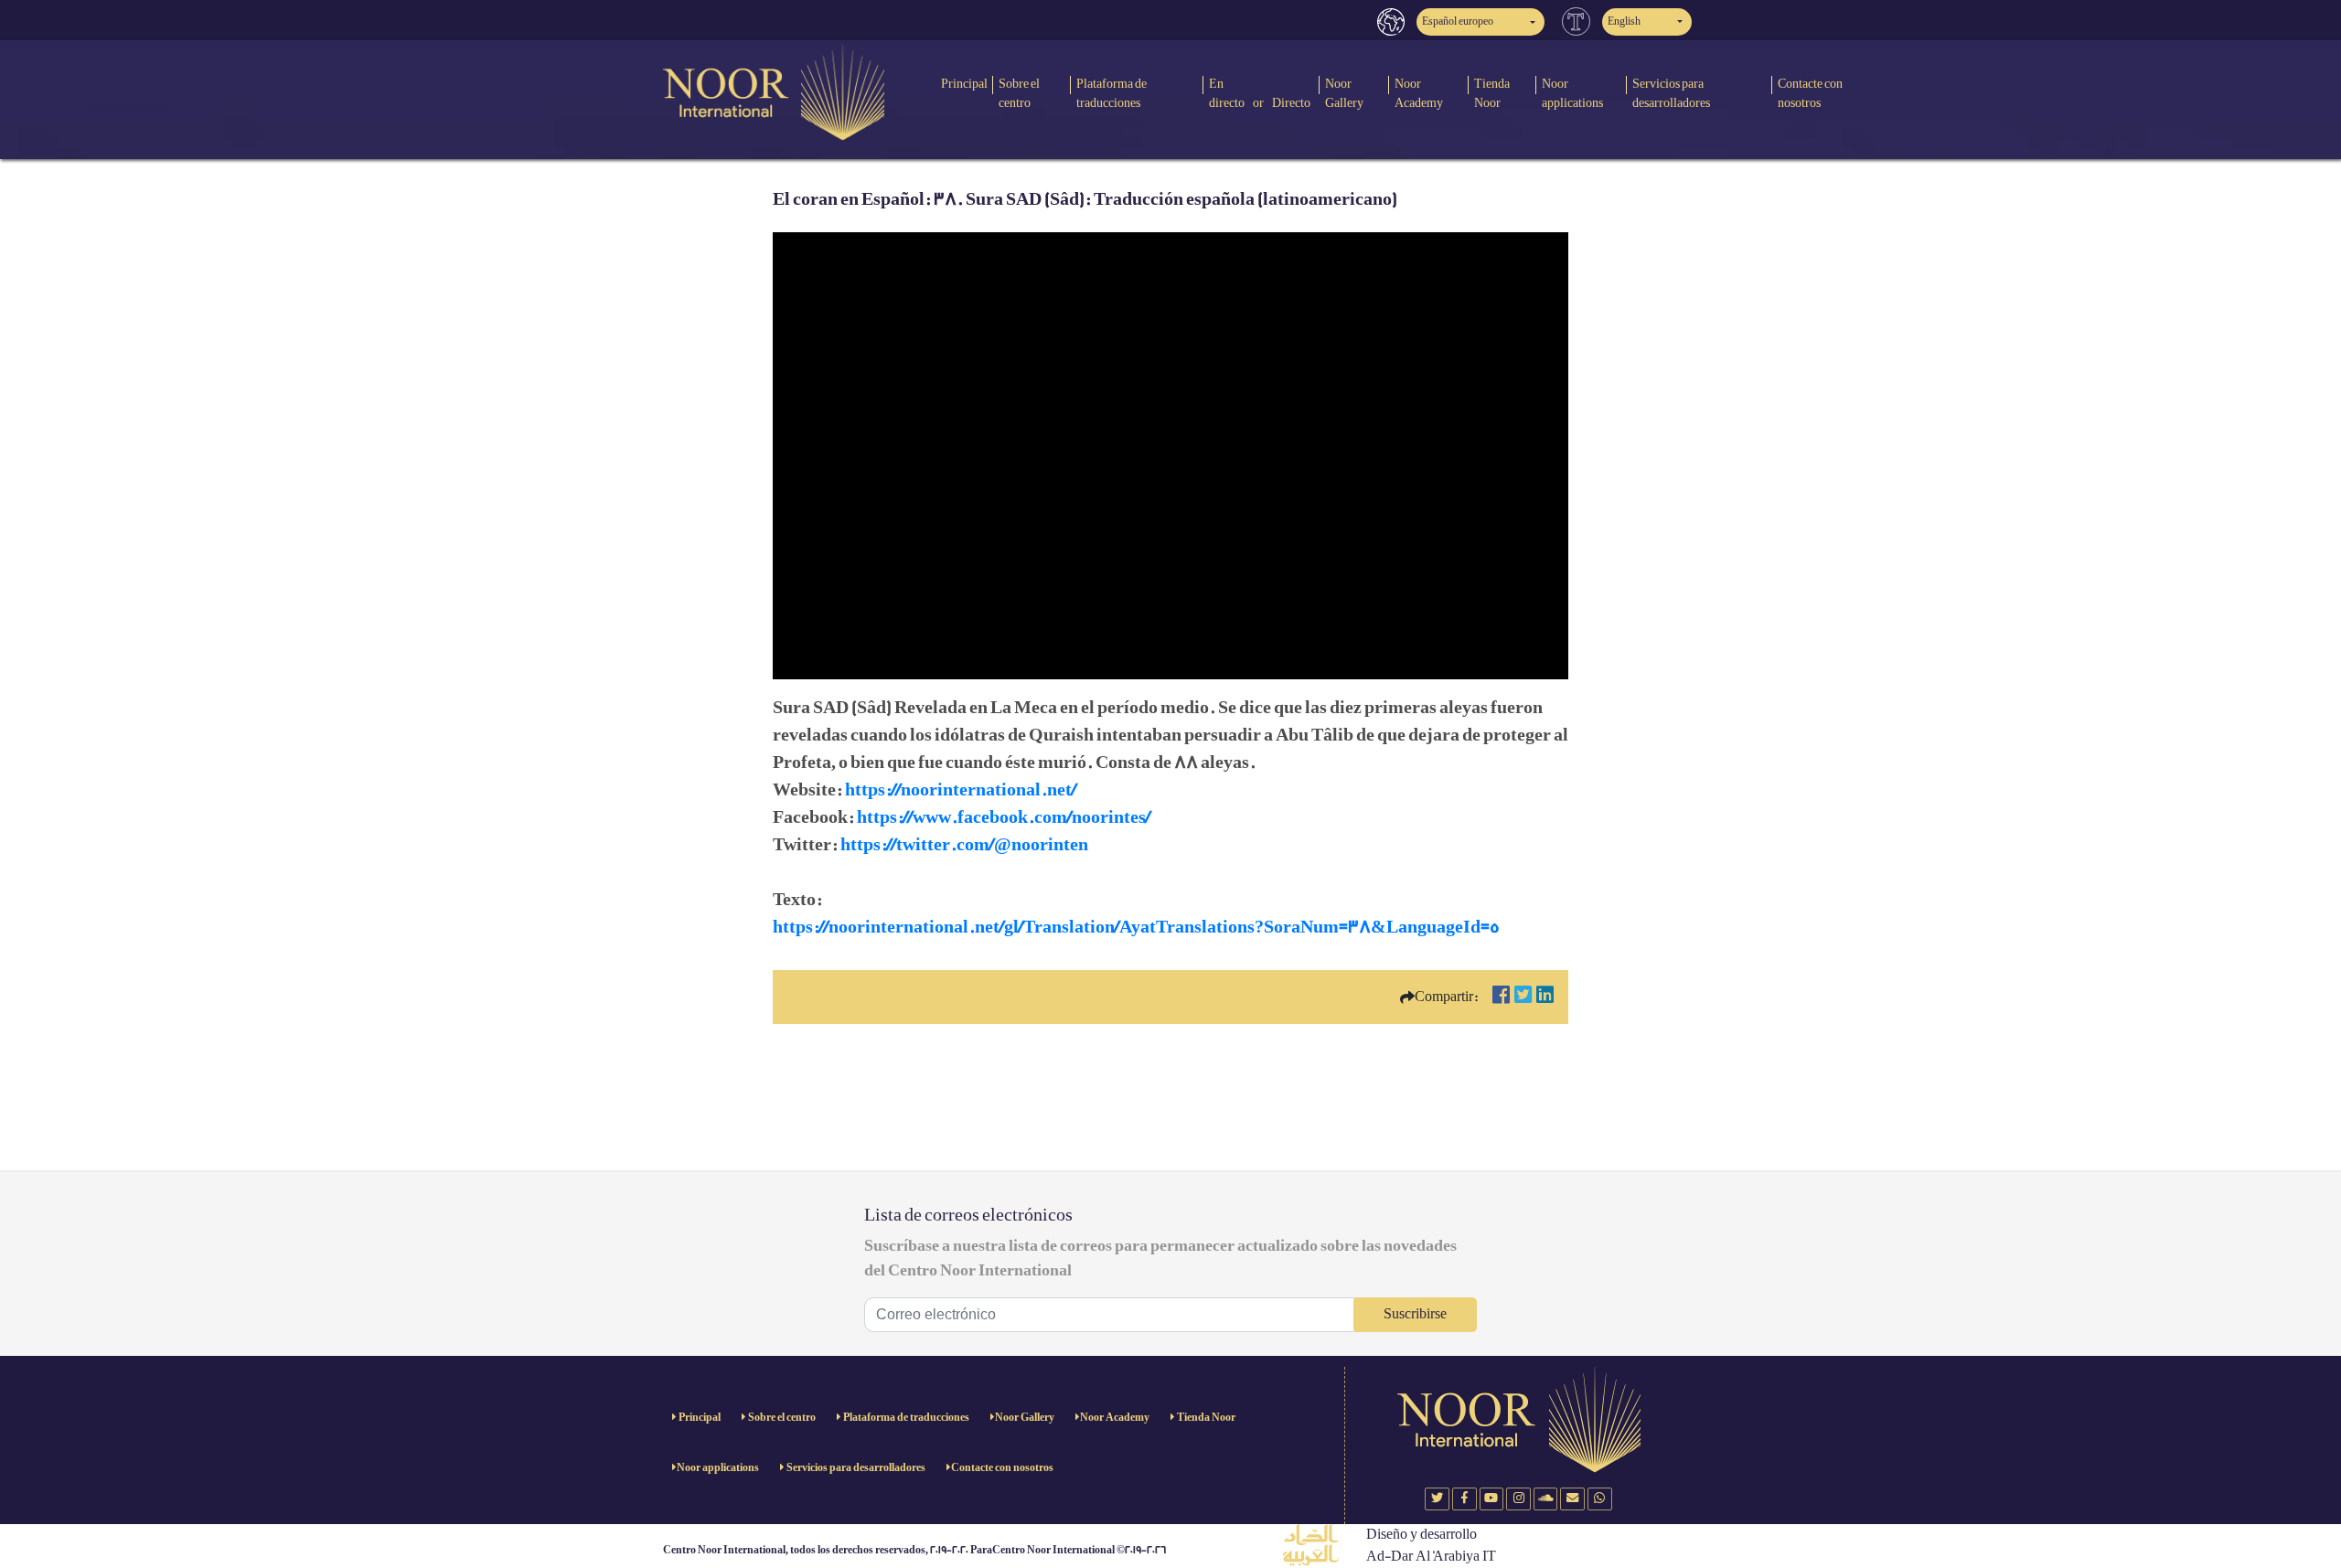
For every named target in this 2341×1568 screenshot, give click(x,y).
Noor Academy (1419, 93)
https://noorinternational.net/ (961, 790)
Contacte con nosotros (1810, 93)
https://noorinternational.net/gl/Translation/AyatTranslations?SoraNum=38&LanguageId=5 (1136, 927)
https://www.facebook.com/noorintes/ (1004, 817)
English (1624, 21)
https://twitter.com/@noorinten (964, 845)
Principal (964, 84)
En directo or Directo (1260, 93)
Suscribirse (1415, 1314)
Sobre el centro (1019, 93)
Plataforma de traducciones (1112, 93)
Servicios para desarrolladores (1671, 93)
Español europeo (1458, 21)
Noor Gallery (1344, 93)
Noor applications (1572, 93)
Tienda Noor (1492, 93)
